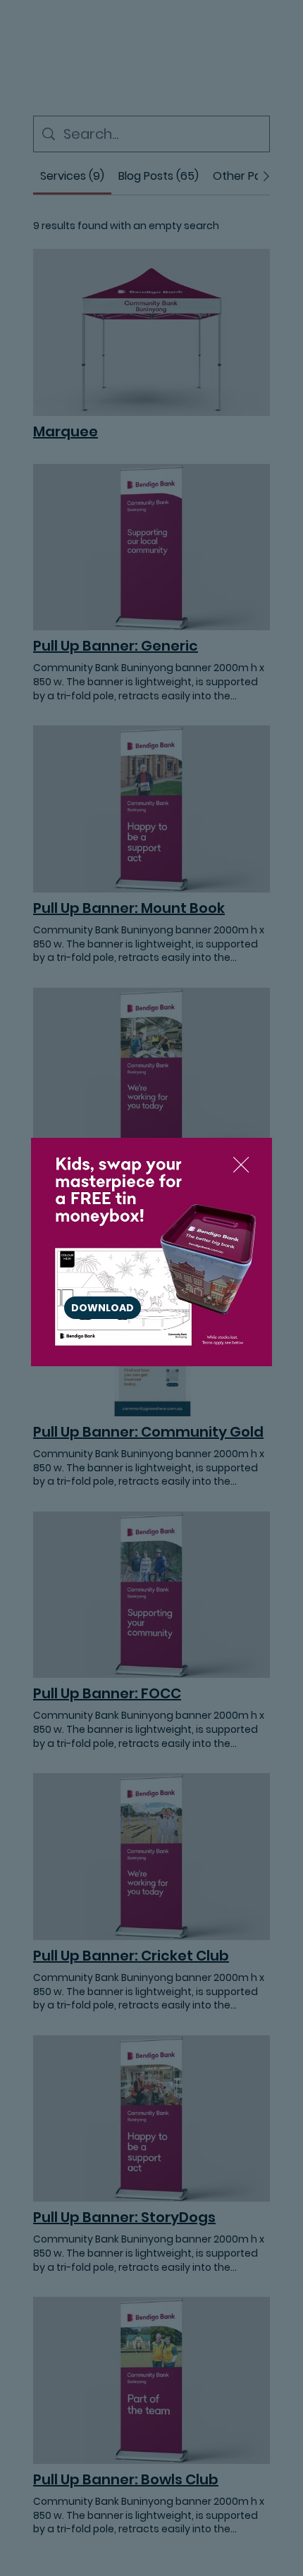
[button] (241, 1165)
